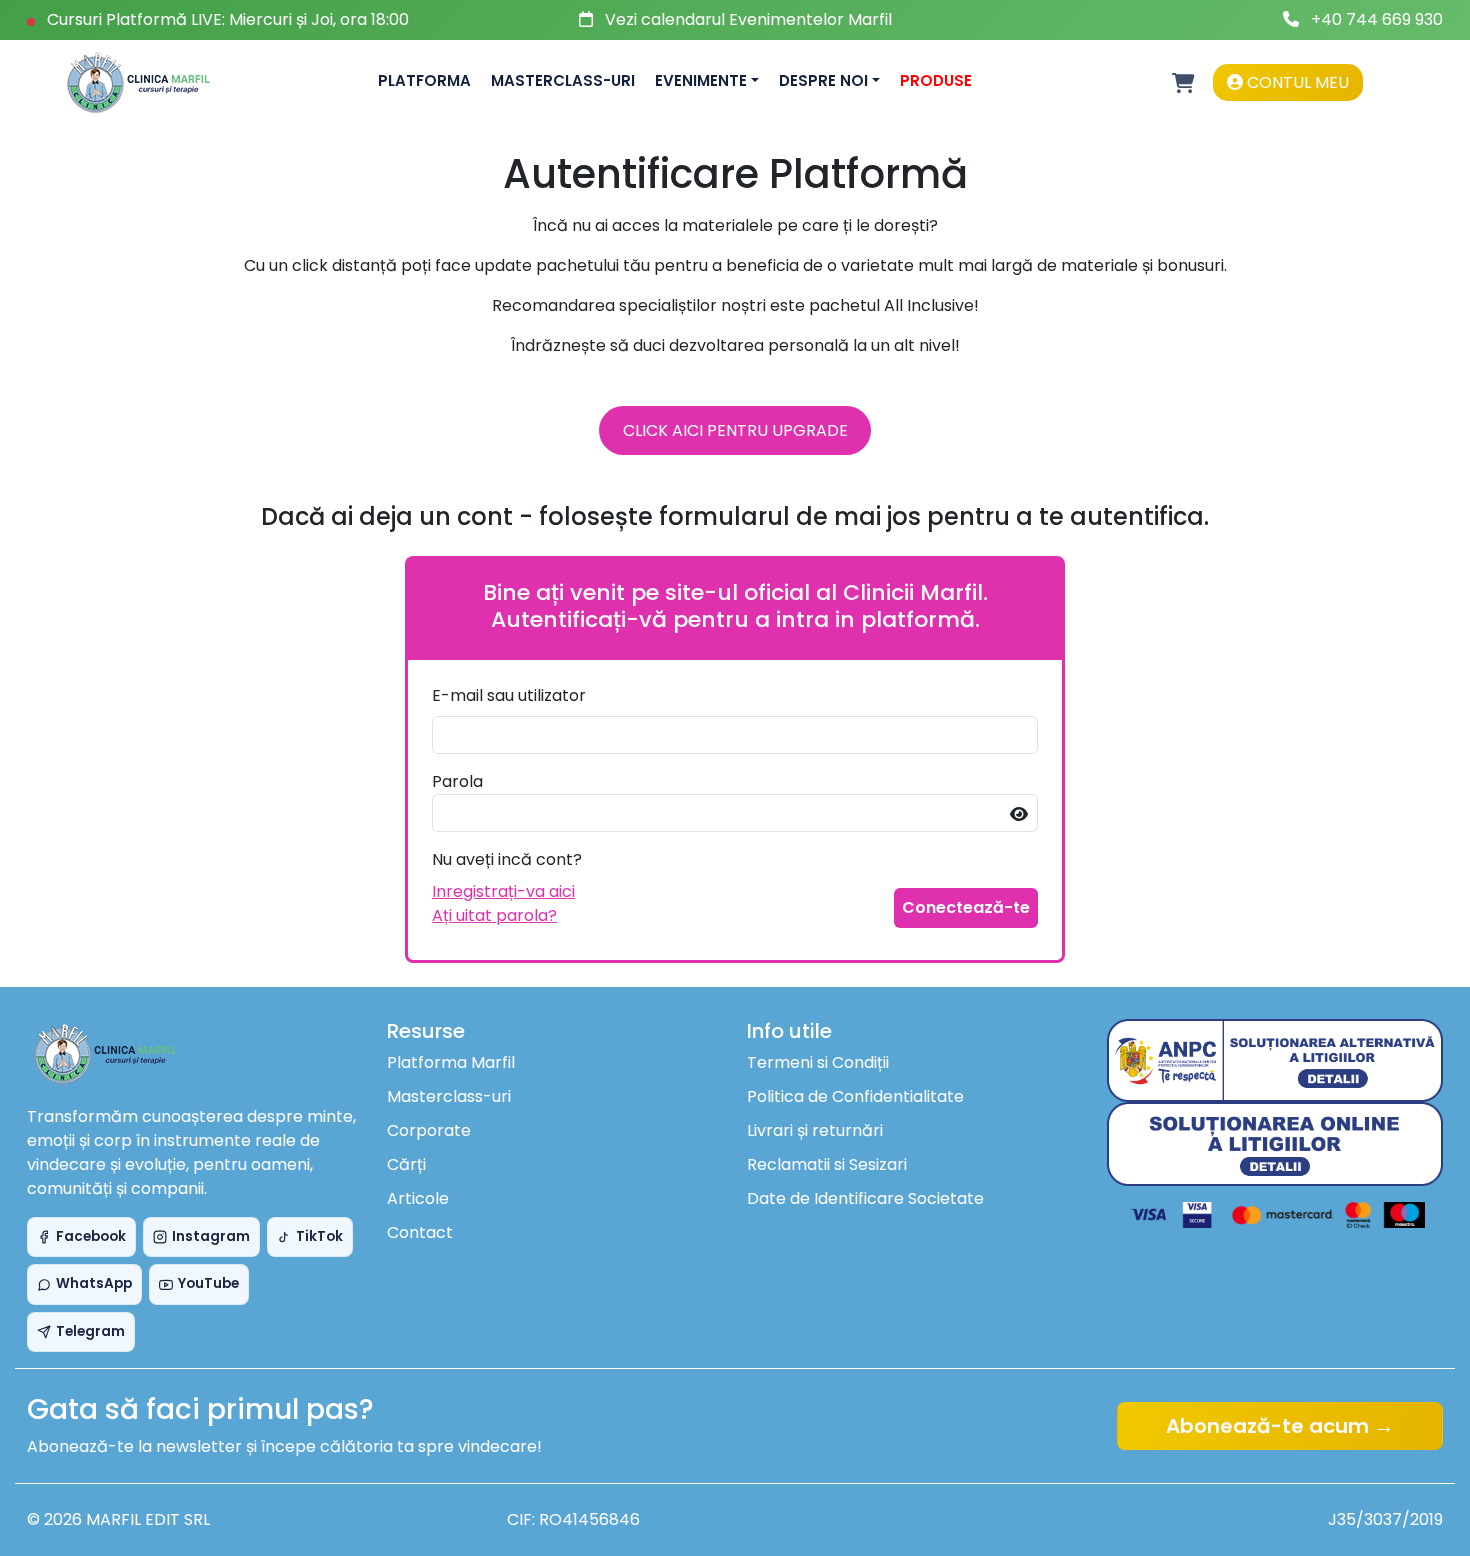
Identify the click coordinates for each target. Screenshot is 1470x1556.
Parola (457, 781)
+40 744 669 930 (1377, 19)
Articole (418, 1198)
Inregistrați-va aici (503, 891)
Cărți (406, 1164)
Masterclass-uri (563, 80)
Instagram (211, 1236)
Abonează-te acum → (1280, 1426)
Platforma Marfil (451, 1062)
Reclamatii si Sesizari (827, 1164)
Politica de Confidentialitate (855, 1096)
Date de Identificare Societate (865, 1198)
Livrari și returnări (815, 1130)
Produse (936, 80)
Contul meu (1296, 82)
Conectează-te (966, 907)
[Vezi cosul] (1183, 83)
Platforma (424, 80)
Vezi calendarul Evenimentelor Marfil (748, 19)
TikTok (319, 1236)
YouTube (208, 1283)
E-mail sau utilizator (509, 695)
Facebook (91, 1236)
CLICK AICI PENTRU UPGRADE (735, 430)
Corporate (429, 1130)
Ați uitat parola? (494, 915)
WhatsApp (94, 1283)
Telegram (90, 1331)
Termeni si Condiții (818, 1062)
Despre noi (823, 80)
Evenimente (701, 80)
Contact (420, 1232)
